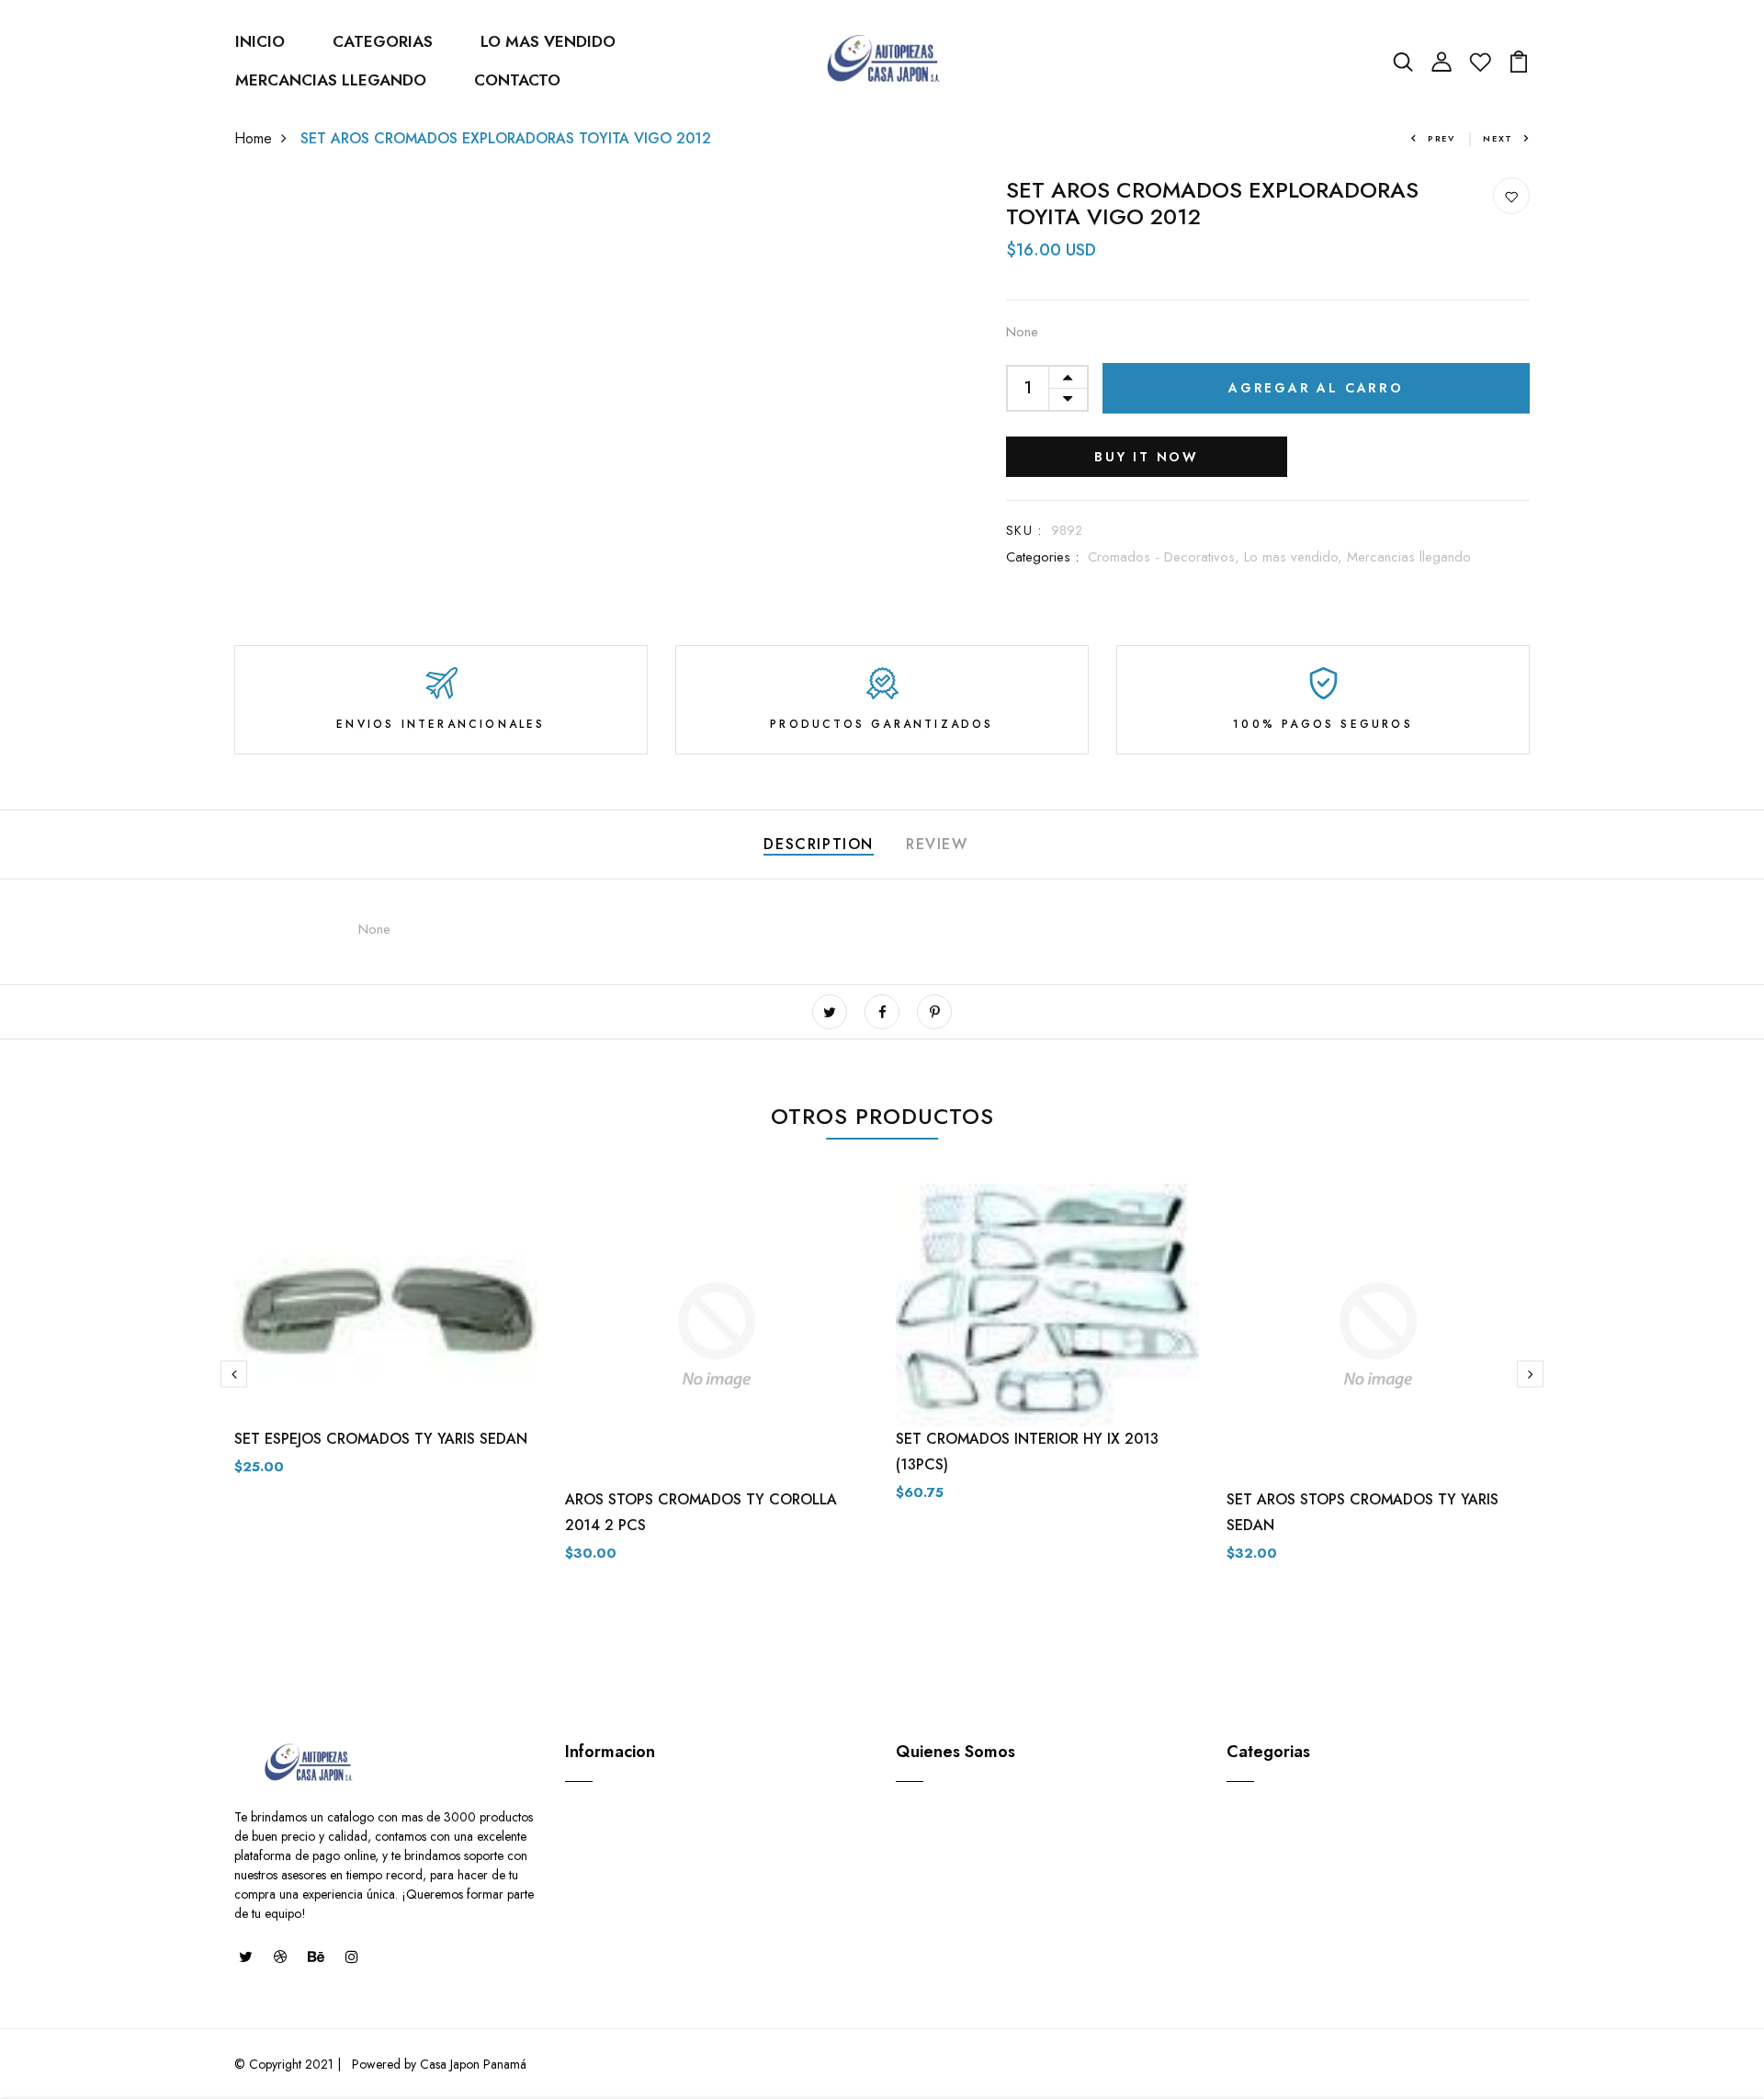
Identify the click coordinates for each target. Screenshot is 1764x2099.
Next (1498, 138)
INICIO (260, 41)
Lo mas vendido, (1295, 557)
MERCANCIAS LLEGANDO (331, 80)
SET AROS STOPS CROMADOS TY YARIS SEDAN (1363, 1512)
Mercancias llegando (1409, 557)
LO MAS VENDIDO (548, 41)
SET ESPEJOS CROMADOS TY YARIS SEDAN (381, 1439)
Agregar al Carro (1316, 388)
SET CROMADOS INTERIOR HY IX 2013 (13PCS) (1027, 1452)
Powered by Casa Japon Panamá (437, 2064)
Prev (1442, 138)
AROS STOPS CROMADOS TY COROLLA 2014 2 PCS (701, 1512)
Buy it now (1147, 457)
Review (937, 844)
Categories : (1042, 557)
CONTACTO (517, 80)
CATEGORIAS (383, 41)
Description (819, 844)
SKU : (1024, 530)
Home (253, 138)
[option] (386, 1344)
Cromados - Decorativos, (1166, 557)
